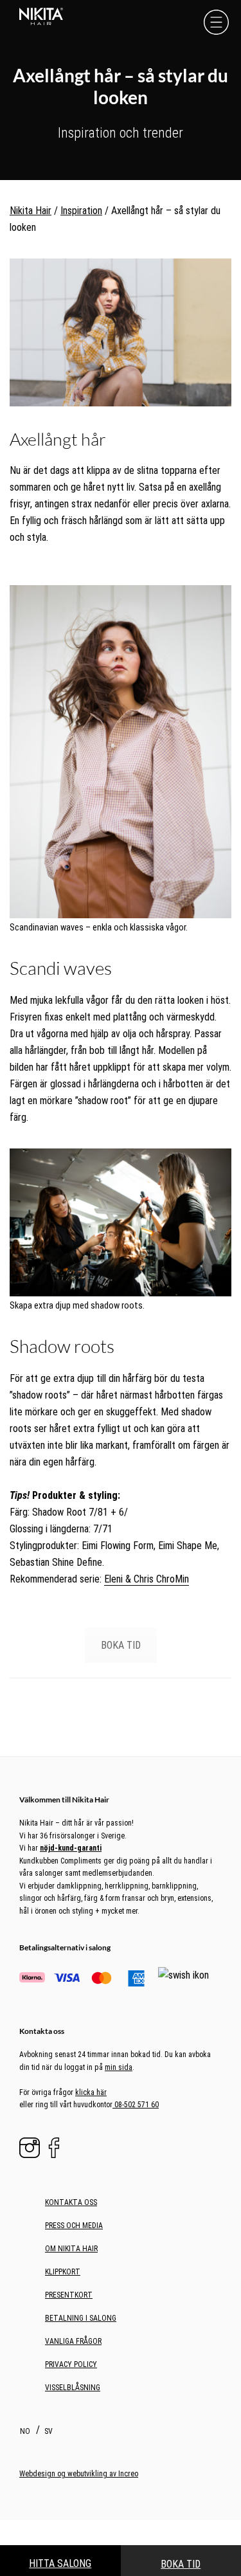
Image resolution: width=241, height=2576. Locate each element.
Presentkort (69, 2295)
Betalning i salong (81, 2318)
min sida (119, 2067)
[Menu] (216, 22)
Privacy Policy (71, 2364)
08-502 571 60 (136, 2105)
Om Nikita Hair (71, 2249)
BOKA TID (121, 1645)
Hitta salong (60, 2563)
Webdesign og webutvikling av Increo (79, 2474)
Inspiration (81, 211)
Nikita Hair (31, 211)
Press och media (74, 2226)
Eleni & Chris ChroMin (147, 1579)
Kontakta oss (71, 2202)
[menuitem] (27, 2431)
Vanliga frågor (73, 2341)
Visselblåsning (73, 2388)
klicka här (91, 2092)
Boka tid (181, 2564)
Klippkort (63, 2272)
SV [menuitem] (49, 2431)
